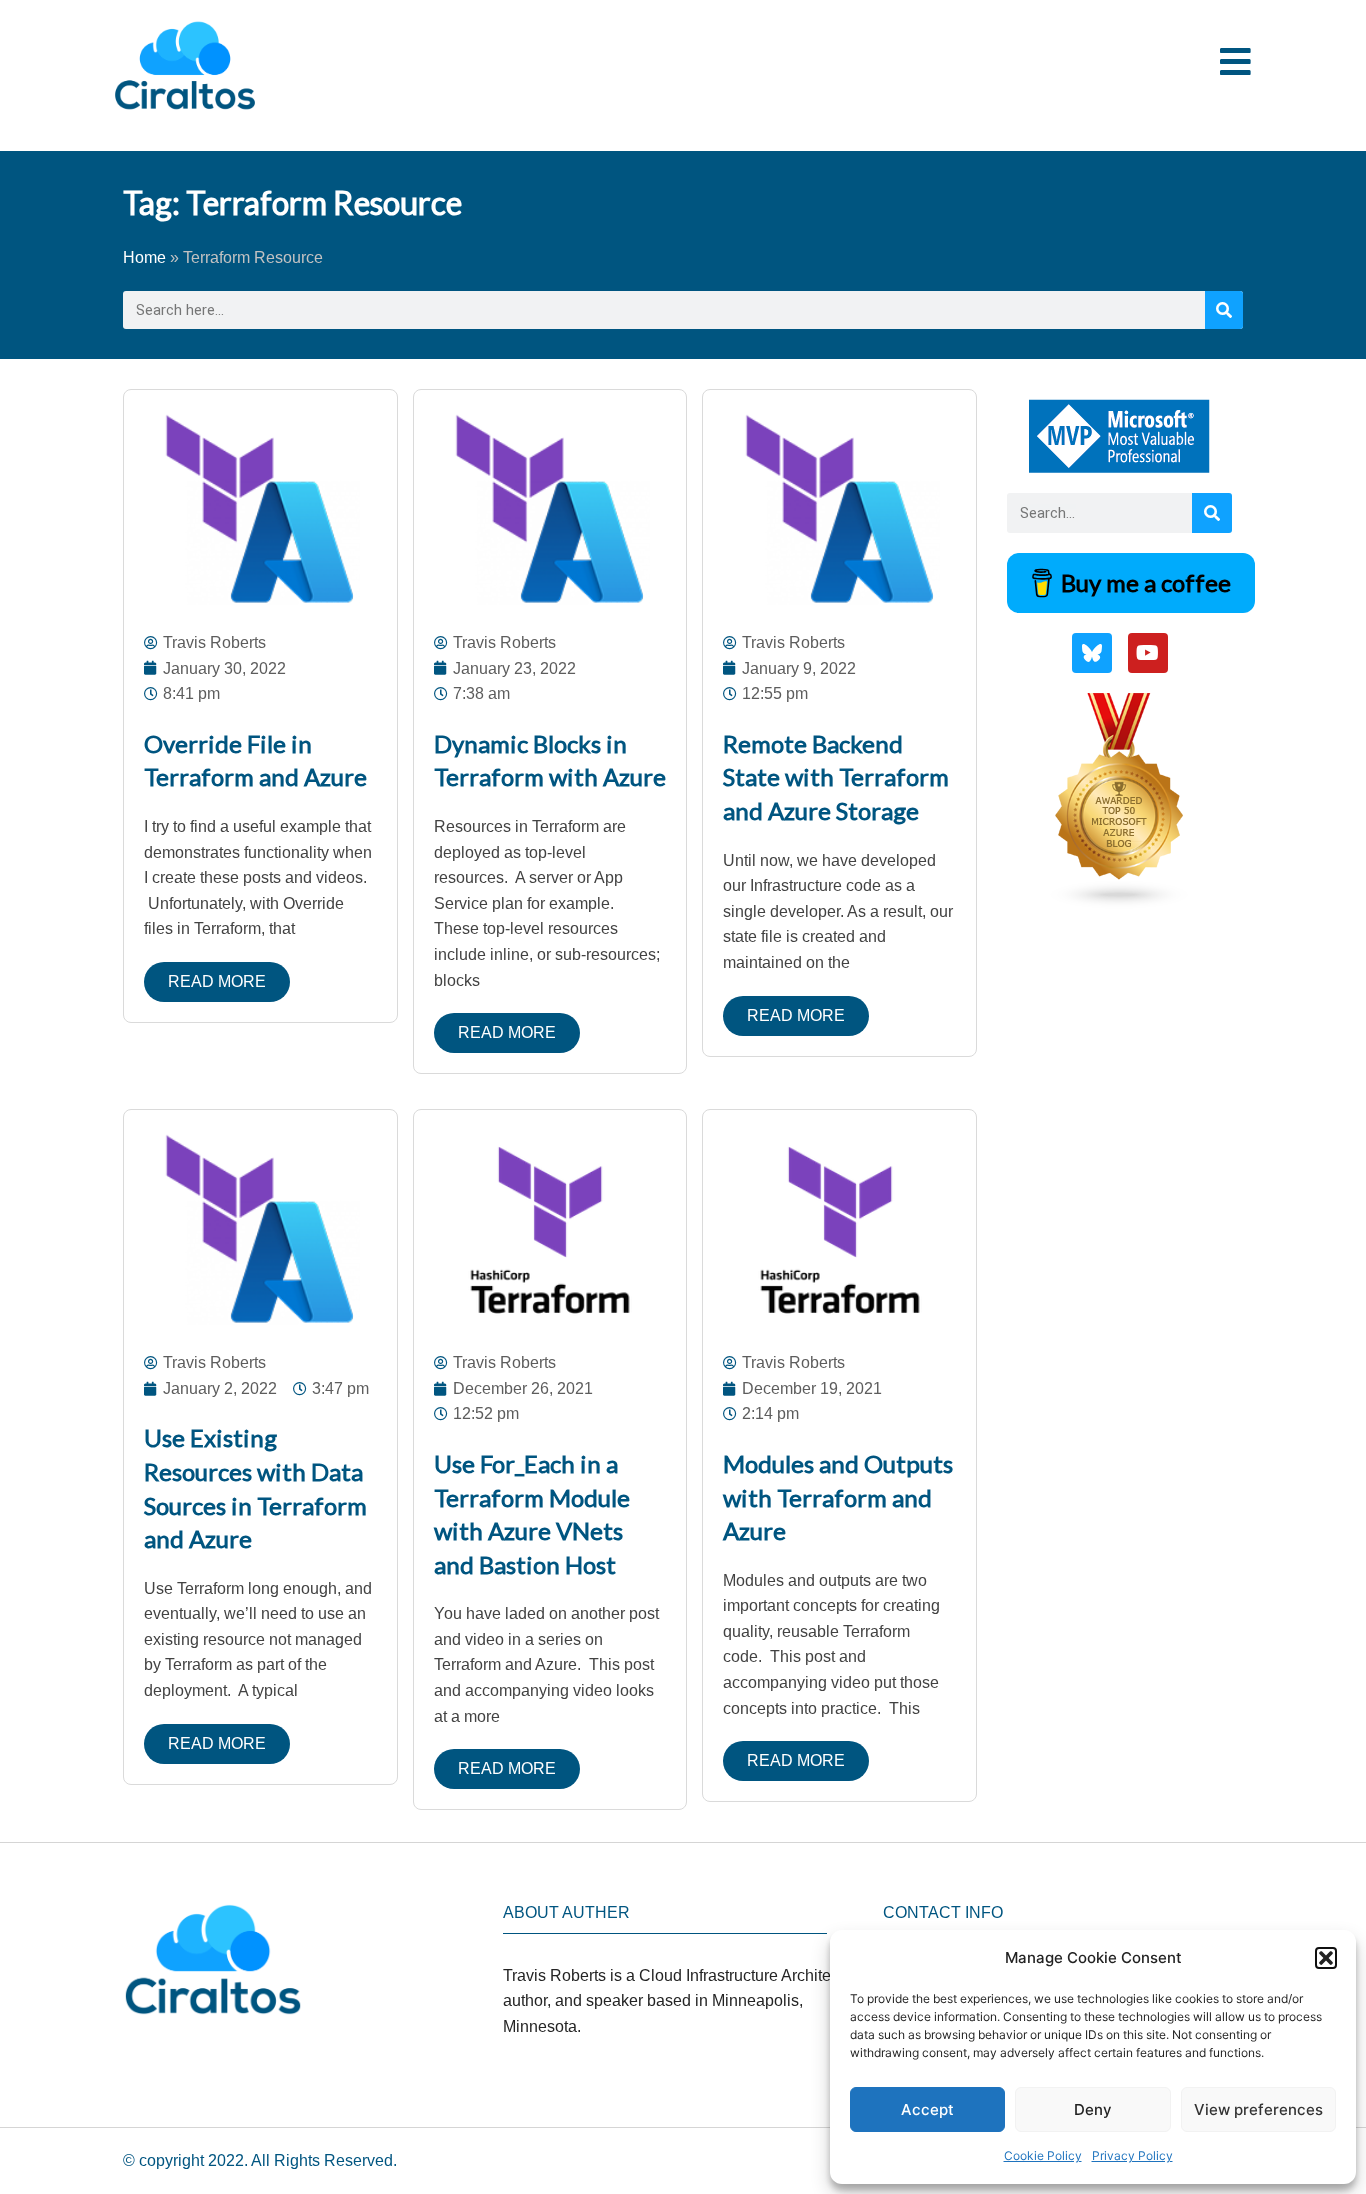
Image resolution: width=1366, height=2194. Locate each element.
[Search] (1224, 310)
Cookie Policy (1043, 2155)
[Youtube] (1148, 653)
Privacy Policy (1132, 2155)
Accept (927, 2109)
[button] (1326, 1958)
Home (144, 257)
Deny (1093, 2109)
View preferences (1258, 2109)
